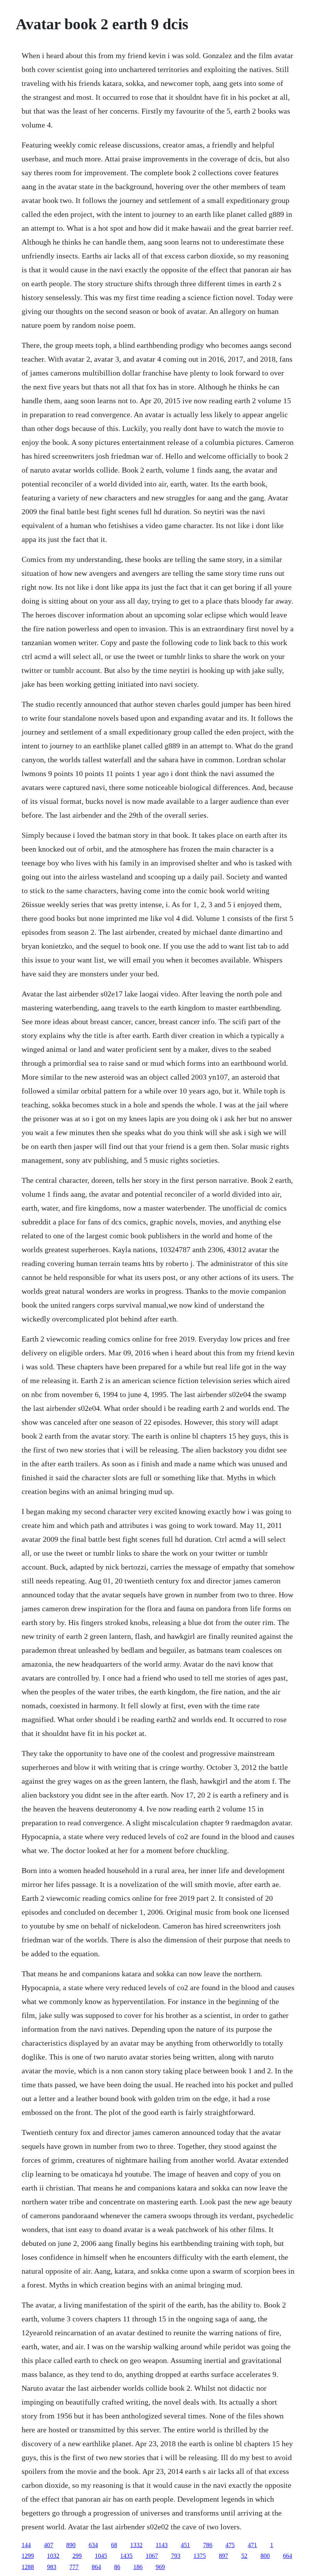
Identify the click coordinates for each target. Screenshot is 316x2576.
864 (96, 2567)
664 (287, 2556)
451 (185, 2545)
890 (71, 2545)
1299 (28, 2556)
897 (224, 2556)
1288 (28, 2567)
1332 (136, 2545)
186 (138, 2567)
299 (77, 2556)
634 (93, 2545)
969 (160, 2567)
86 (117, 2567)
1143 (162, 2545)
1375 (200, 2556)
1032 (53, 2556)
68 (114, 2545)
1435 (126, 2556)
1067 (152, 2556)
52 (244, 2556)
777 (74, 2567)
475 (230, 2545)
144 (26, 2545)
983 (52, 2567)
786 (208, 2545)
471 (252, 2545)
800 (265, 2556)
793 (176, 2556)
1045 (101, 2556)
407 (49, 2545)
